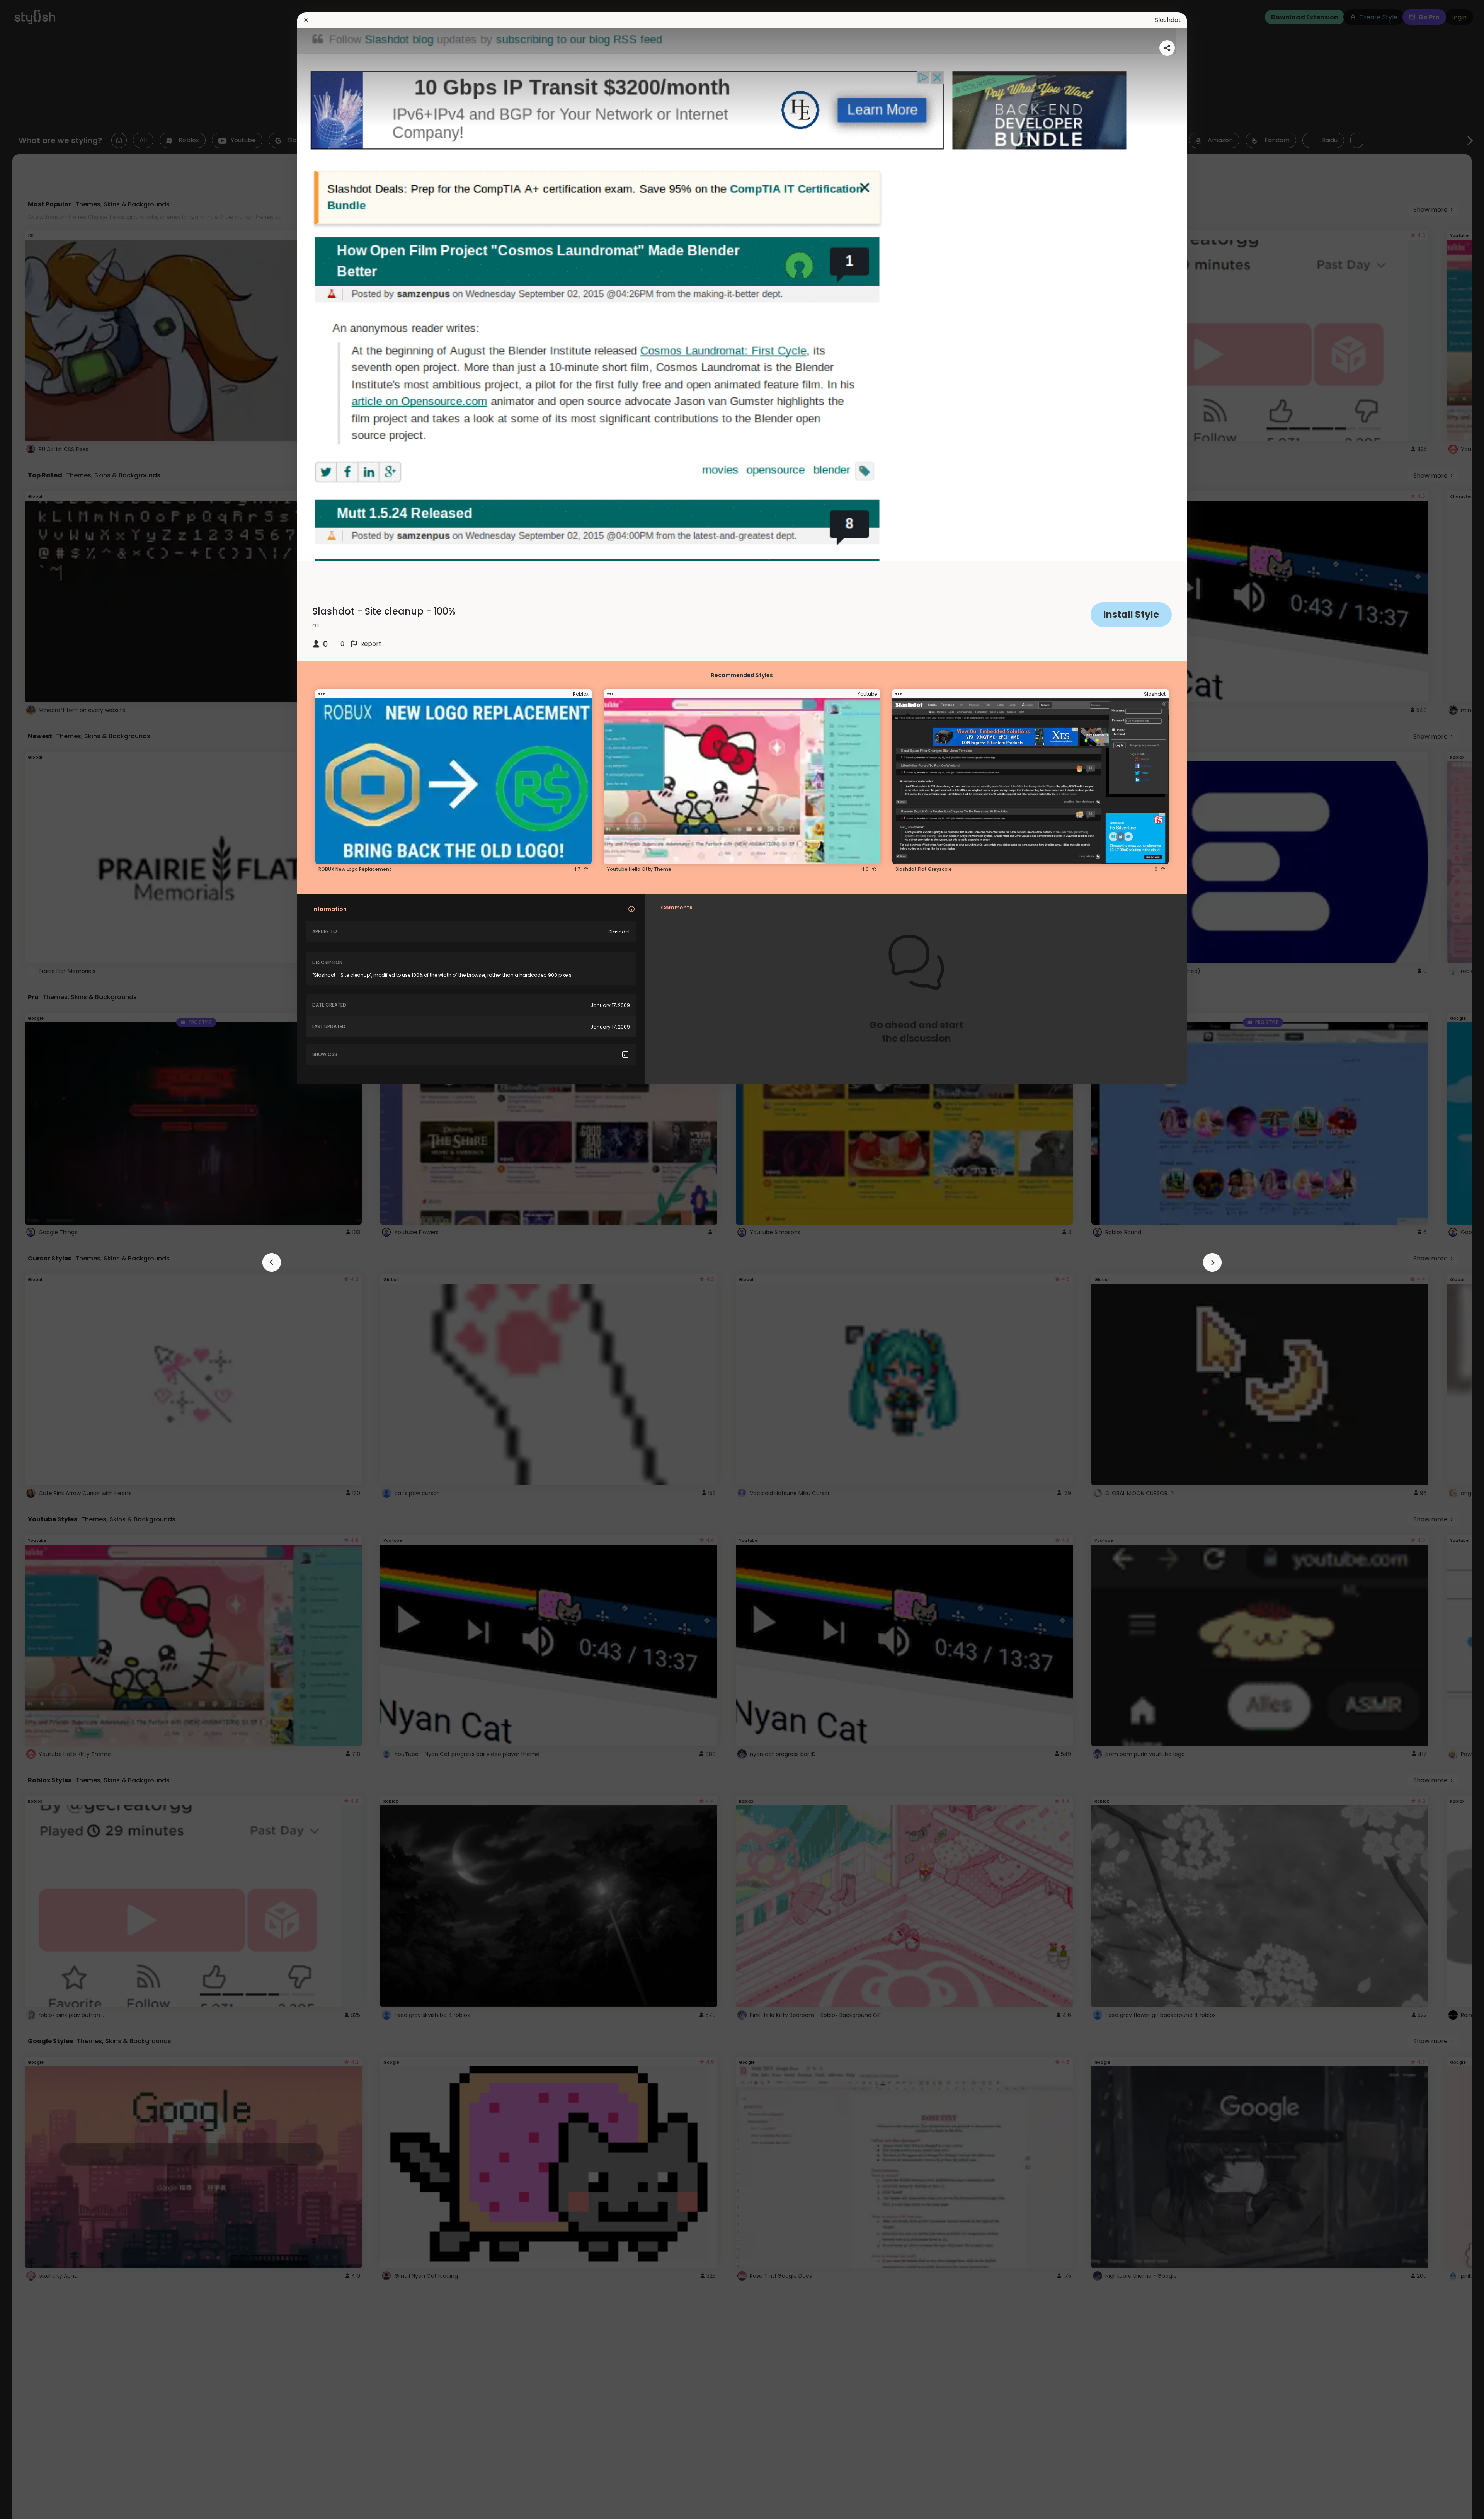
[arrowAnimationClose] (272, 1262)
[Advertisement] (31, 1260)
